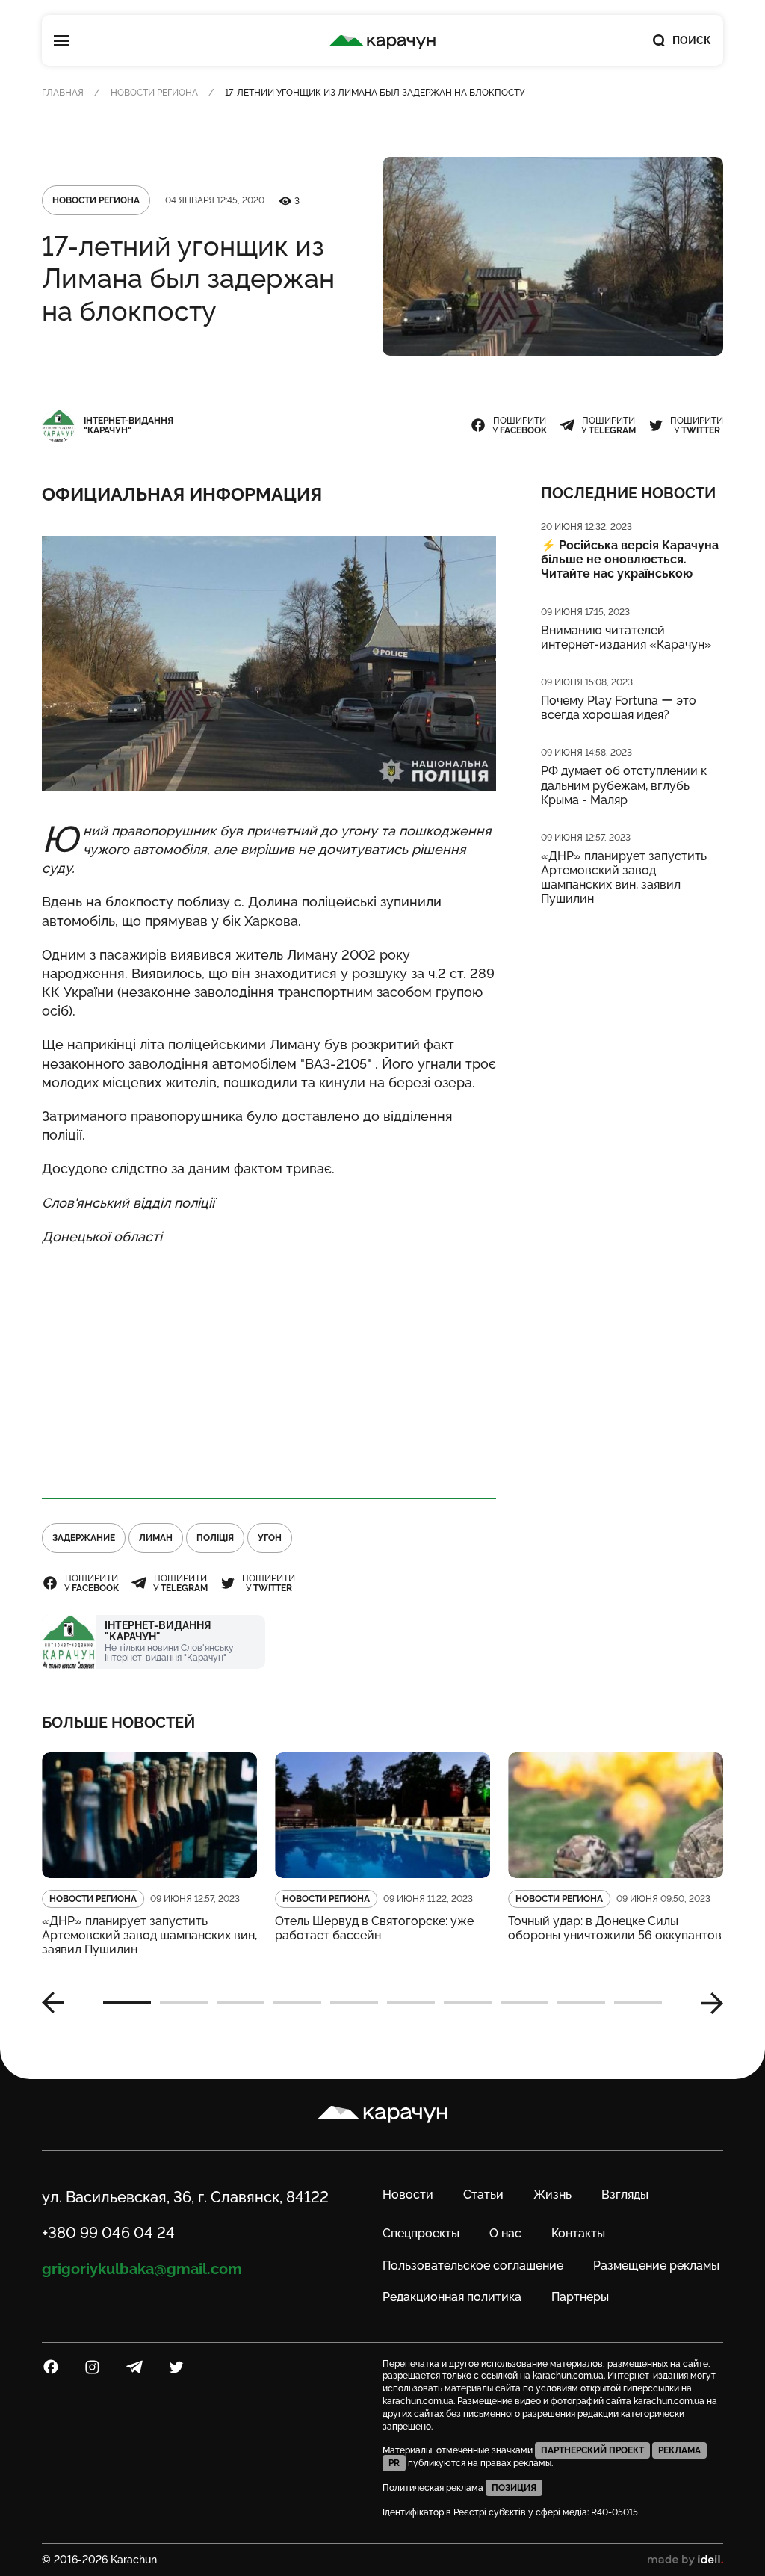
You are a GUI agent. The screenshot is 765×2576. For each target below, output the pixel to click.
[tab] (127, 2003)
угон (270, 1538)
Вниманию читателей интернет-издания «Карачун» (626, 637)
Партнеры (580, 2297)
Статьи (483, 2194)
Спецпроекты (421, 2233)
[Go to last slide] (58, 2003)
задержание (84, 1538)
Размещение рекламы (656, 2265)
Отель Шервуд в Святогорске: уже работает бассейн (374, 1928)
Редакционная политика (452, 2297)
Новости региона (154, 93)
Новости (408, 2194)
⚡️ (630, 559)
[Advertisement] (269, 1365)
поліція (215, 1538)
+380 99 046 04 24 (108, 2233)
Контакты (578, 2233)
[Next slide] (707, 2003)
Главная (63, 93)
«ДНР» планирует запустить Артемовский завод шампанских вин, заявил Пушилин (624, 878)
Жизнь (552, 2194)
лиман (156, 1538)
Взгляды (625, 2194)
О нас (505, 2233)
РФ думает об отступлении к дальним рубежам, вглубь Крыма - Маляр (624, 785)
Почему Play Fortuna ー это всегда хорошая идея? (619, 708)
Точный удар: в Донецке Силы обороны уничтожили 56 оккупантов (615, 1928)
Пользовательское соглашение (473, 2265)
